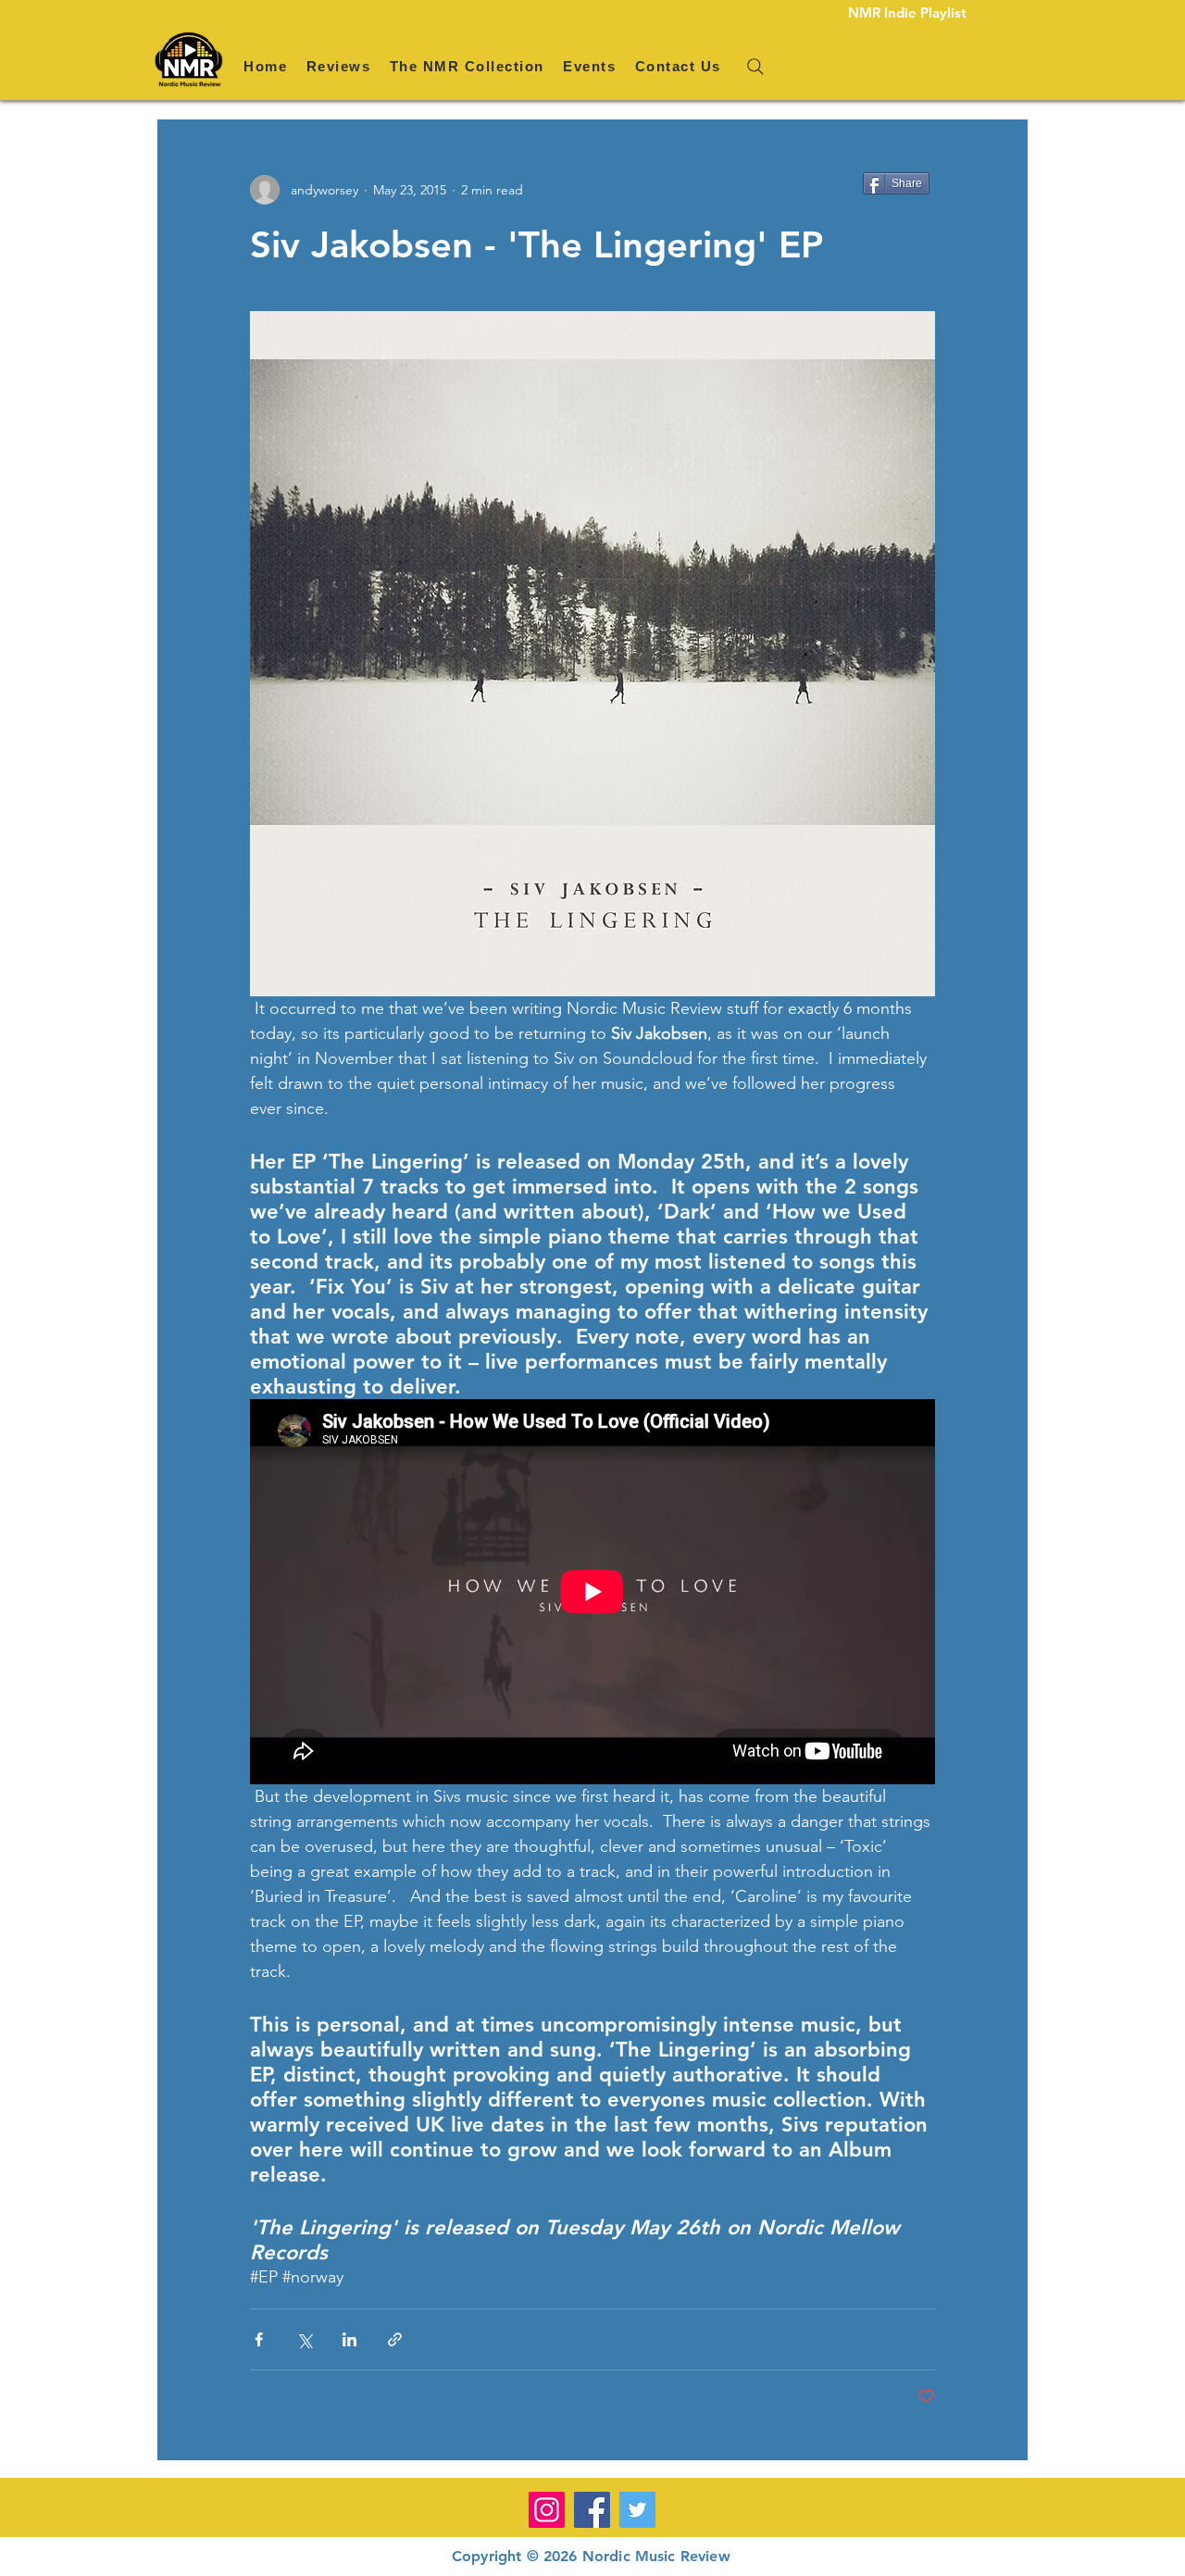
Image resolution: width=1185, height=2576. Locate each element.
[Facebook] (592, 2510)
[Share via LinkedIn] (349, 2339)
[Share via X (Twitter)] (304, 2339)
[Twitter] (637, 2510)
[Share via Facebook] (259, 2339)
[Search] (755, 67)
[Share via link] (395, 2339)
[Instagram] (547, 2510)
